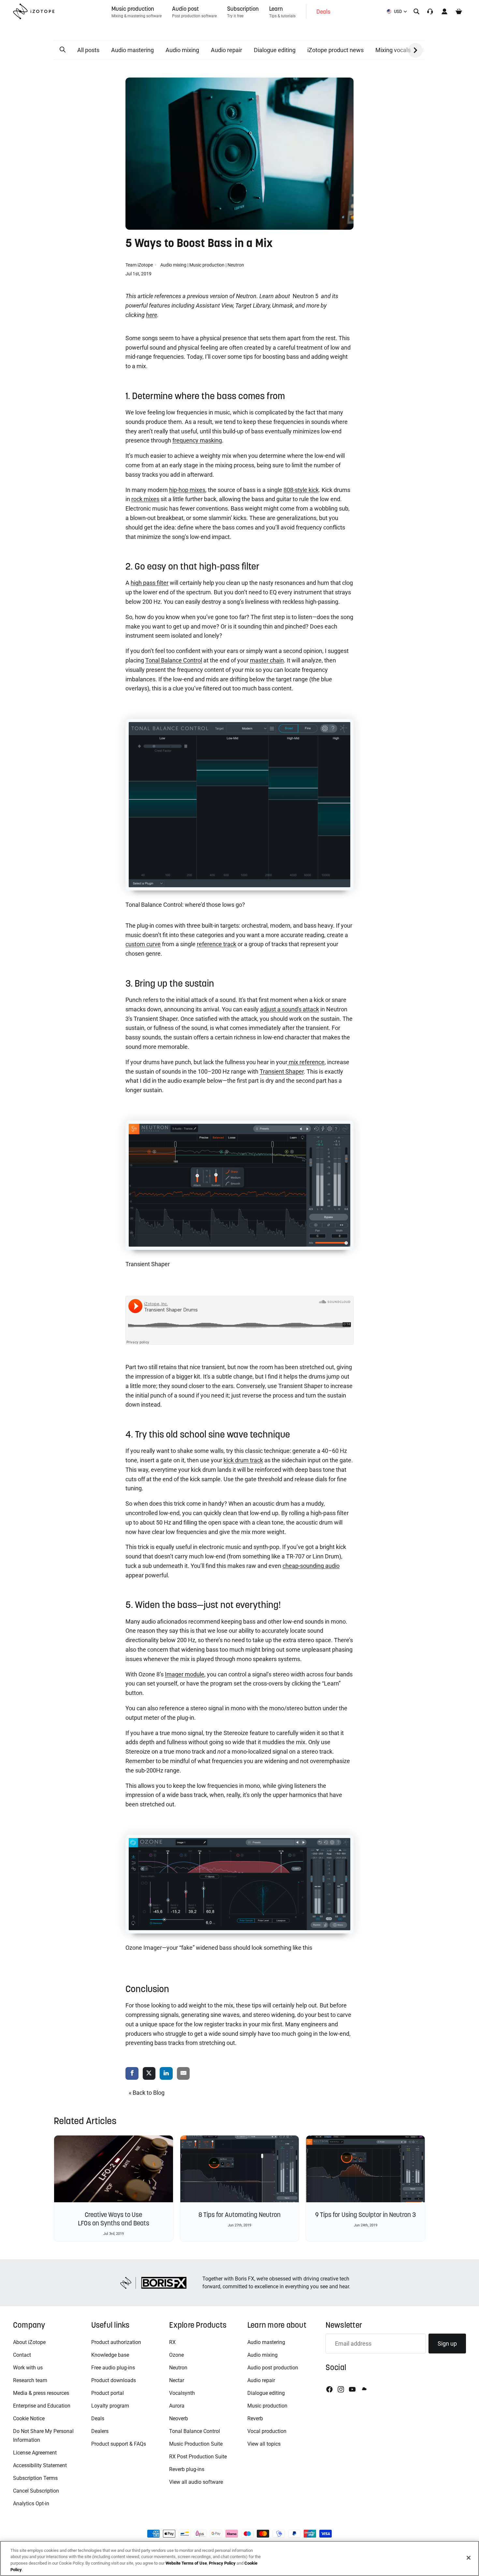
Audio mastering (132, 50)
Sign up (447, 2344)
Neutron (236, 265)
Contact (22, 2355)
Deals (98, 2418)
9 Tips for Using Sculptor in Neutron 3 (365, 2215)
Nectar (177, 2380)
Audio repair (226, 50)
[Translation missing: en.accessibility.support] (430, 11)
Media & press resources (41, 2393)
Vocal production (267, 2431)
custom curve (143, 944)
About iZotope (29, 2342)
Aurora (177, 2406)
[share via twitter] (149, 2074)
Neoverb (179, 2418)
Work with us (28, 2368)
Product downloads (114, 2380)
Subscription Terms (35, 2478)
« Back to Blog (147, 2093)
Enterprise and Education (42, 2406)
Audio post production (273, 2368)
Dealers (100, 2431)
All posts (88, 50)
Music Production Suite (196, 2444)
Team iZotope (140, 265)
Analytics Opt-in (31, 2504)
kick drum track (243, 1460)
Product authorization (116, 2342)
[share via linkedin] (166, 2074)
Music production (207, 265)
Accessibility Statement (40, 2465)
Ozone (176, 2355)
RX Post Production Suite (198, 2457)
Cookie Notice (29, 2418)
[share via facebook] (132, 2074)
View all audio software (196, 2482)
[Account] (444, 11)
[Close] (469, 2558)
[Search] (416, 11)
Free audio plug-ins (113, 2368)
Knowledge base (110, 2355)
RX (172, 2342)
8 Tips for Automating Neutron (239, 2215)
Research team (30, 2380)
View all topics (264, 2444)
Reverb (255, 2418)
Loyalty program (110, 2406)
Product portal (108, 2393)
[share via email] (183, 2074)
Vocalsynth (182, 2393)
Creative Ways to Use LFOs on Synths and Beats (114, 2219)
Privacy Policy (222, 2563)
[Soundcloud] (364, 2389)
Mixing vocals (393, 50)
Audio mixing (182, 50)
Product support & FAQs (119, 2444)
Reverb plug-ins (187, 2469)
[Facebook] (329, 2389)
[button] (63, 50)
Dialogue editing (275, 50)
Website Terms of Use (186, 2563)
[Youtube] (352, 2389)
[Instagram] (341, 2389)
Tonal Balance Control (195, 2431)
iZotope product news (335, 50)
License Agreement (35, 2453)
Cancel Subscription (36, 2491)
